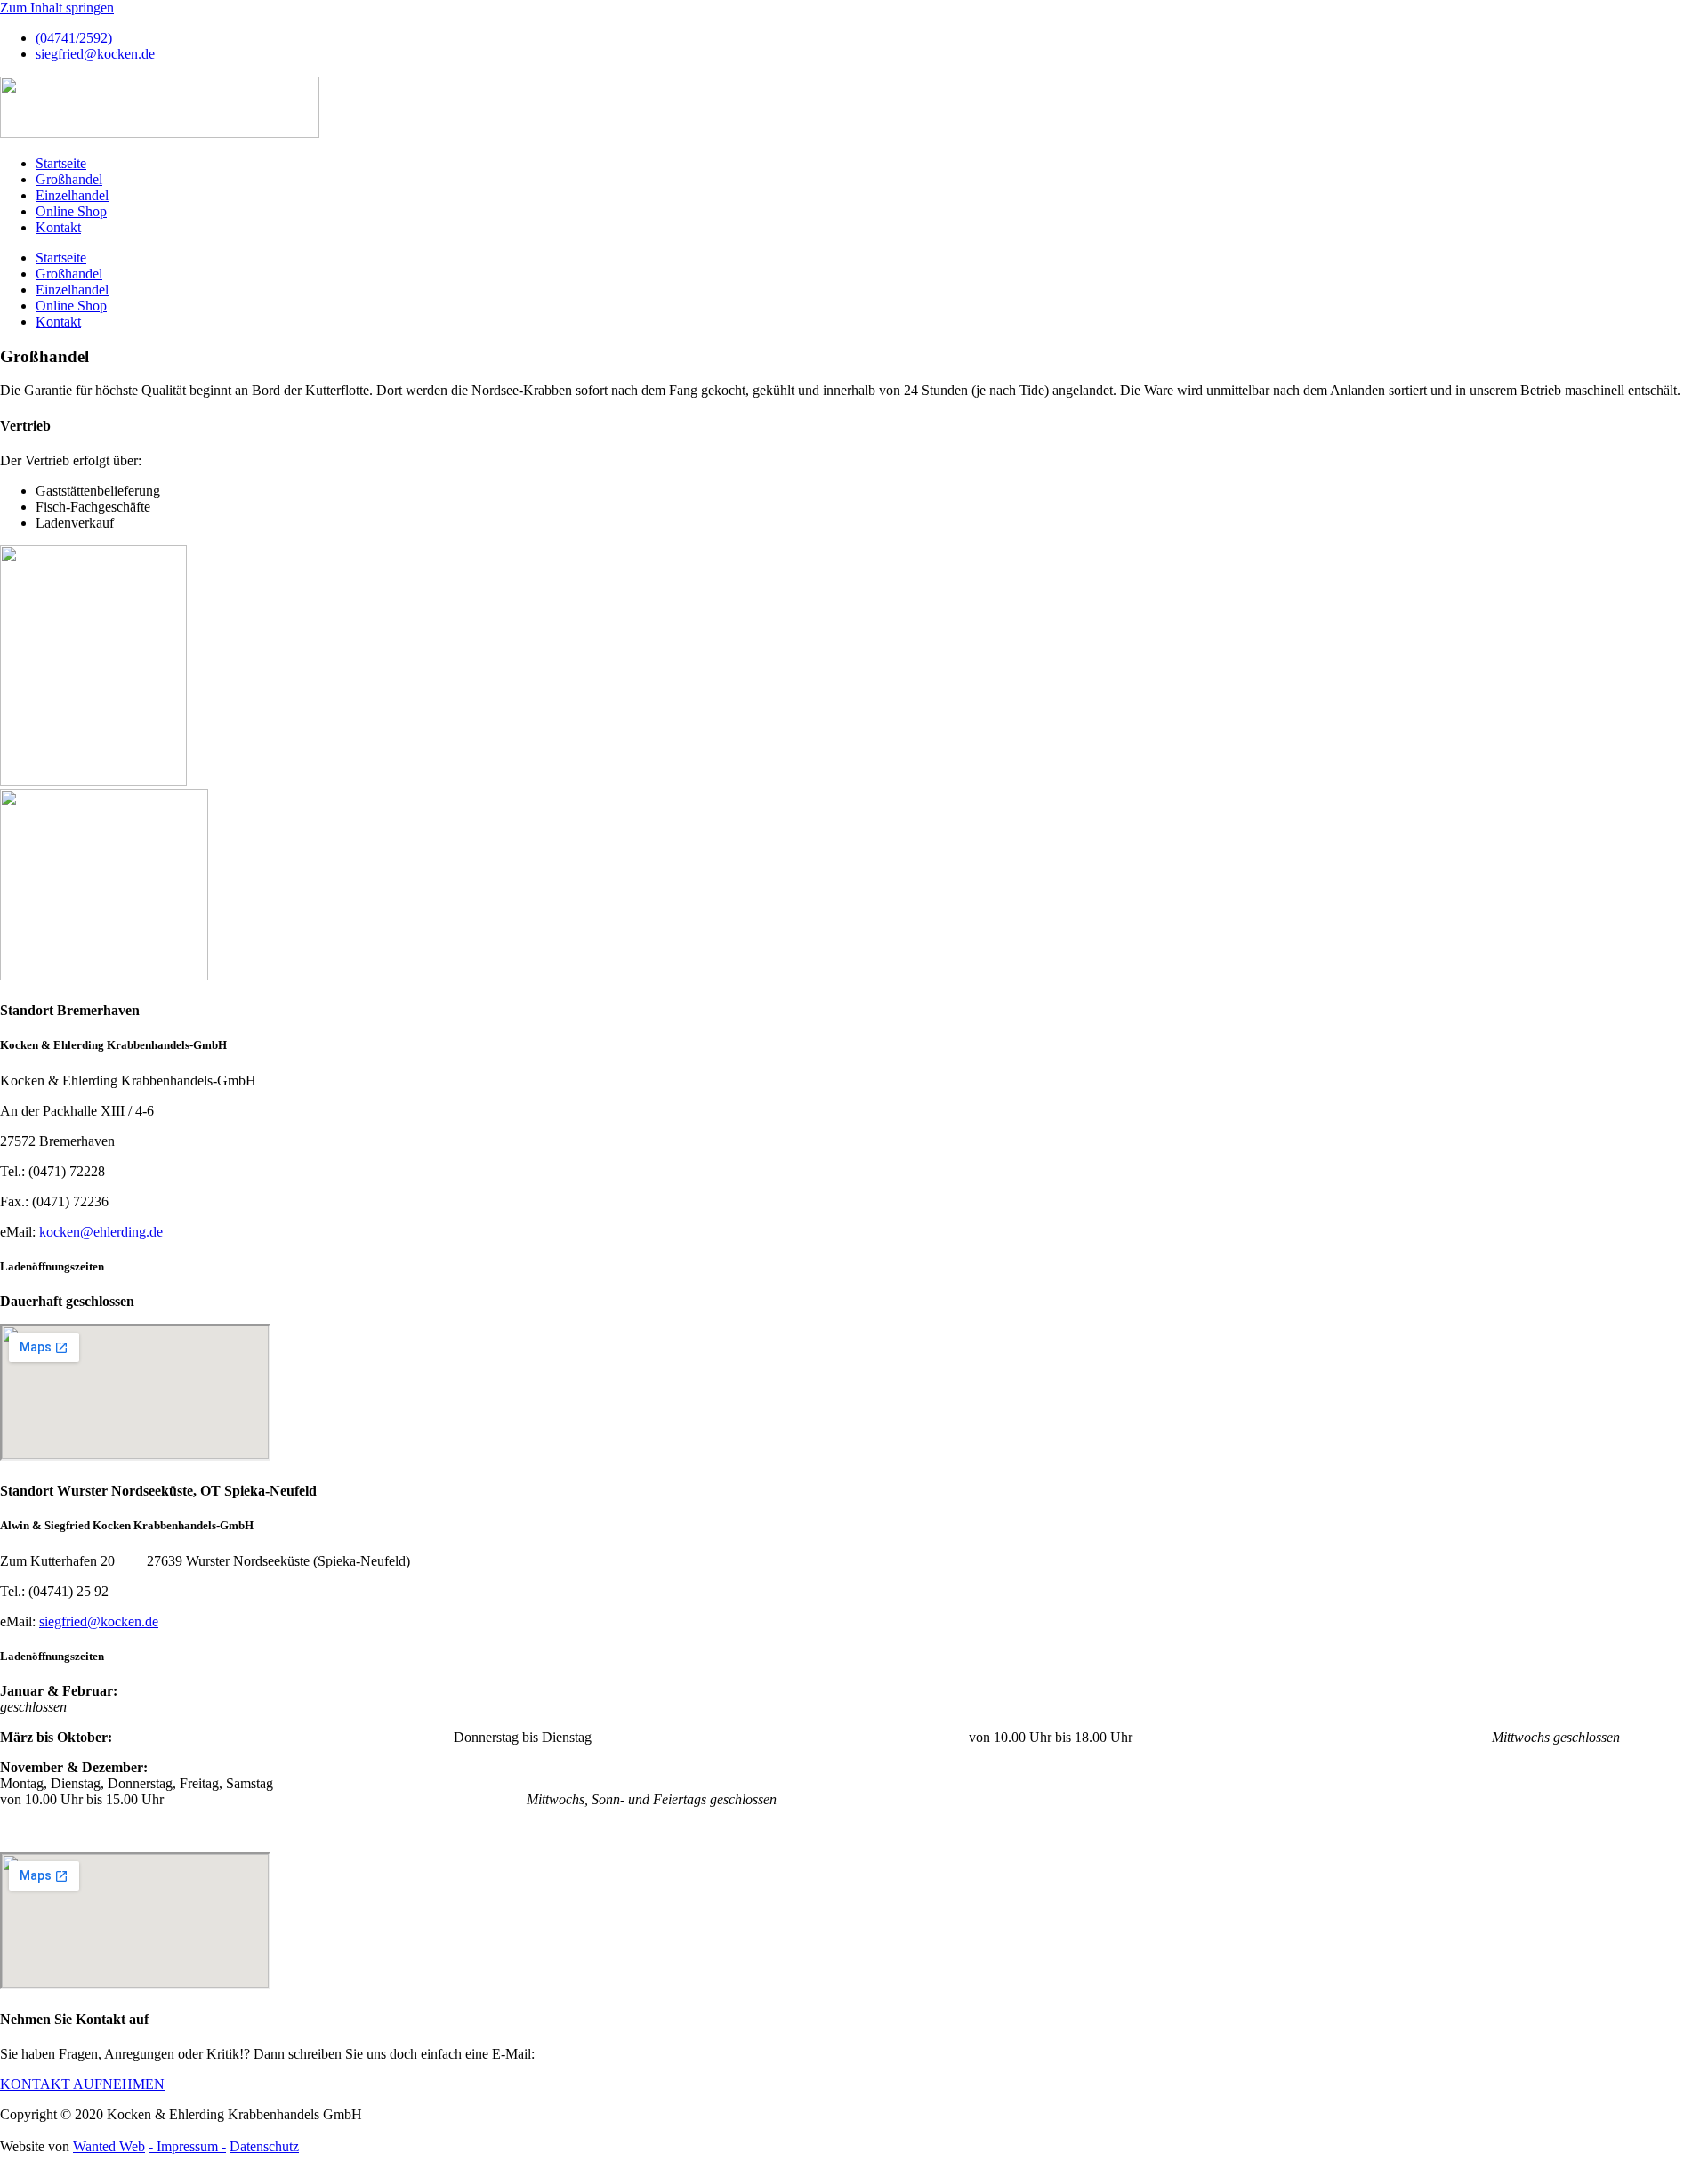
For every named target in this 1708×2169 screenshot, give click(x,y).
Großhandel (69, 179)
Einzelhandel (72, 195)
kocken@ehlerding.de (101, 1232)
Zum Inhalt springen (57, 8)
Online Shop (71, 211)
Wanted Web (109, 2146)
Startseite (61, 163)
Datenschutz (264, 2146)
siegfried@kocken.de (99, 1621)
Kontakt (58, 227)
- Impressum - (187, 2146)
